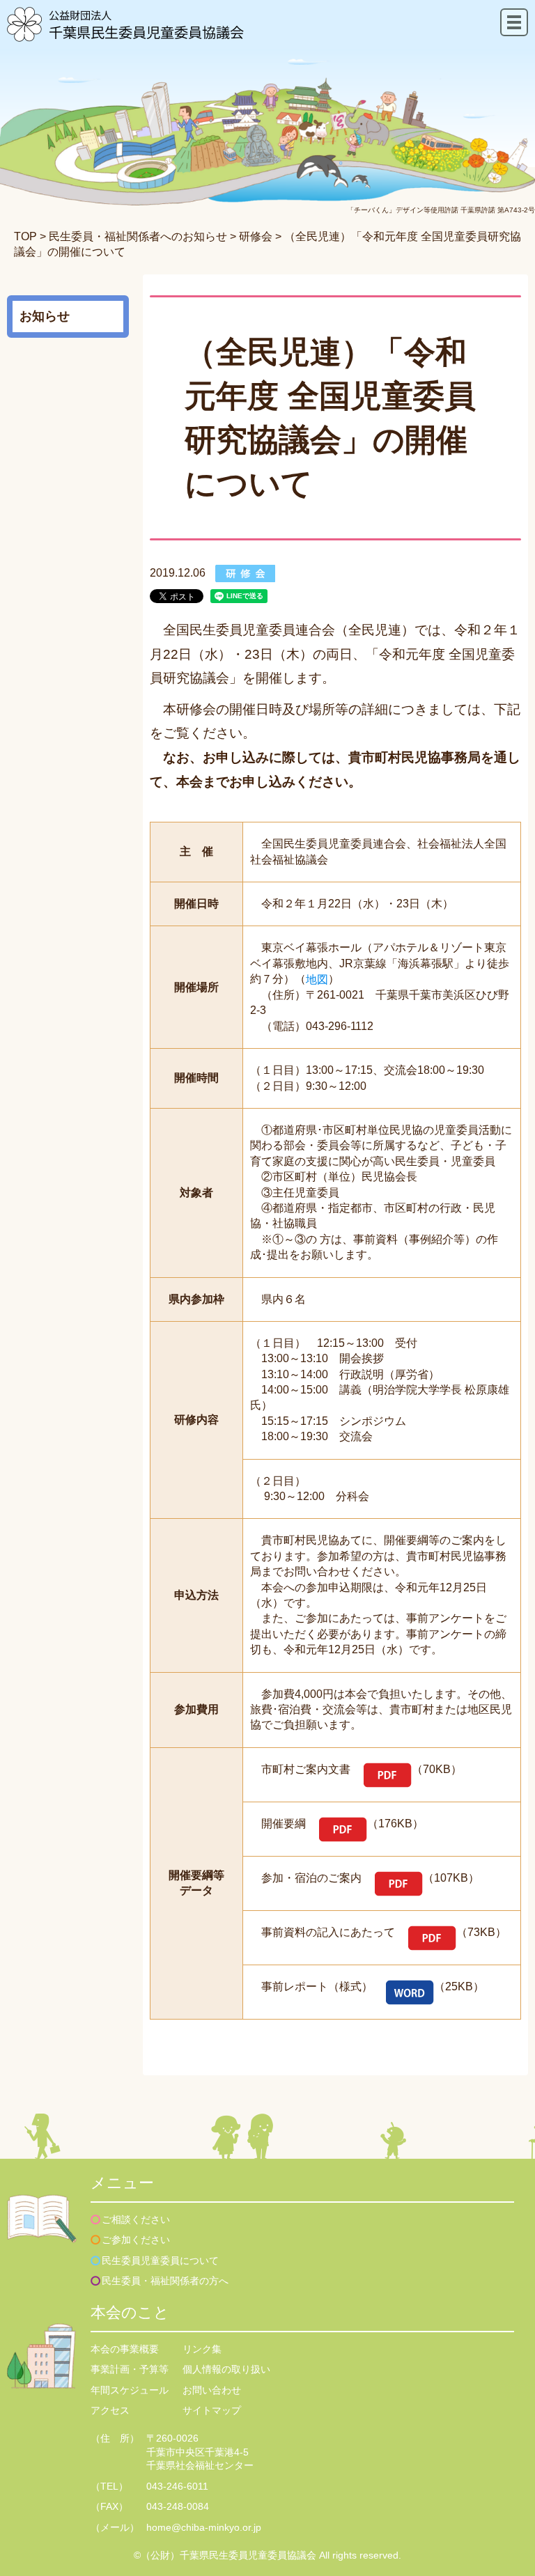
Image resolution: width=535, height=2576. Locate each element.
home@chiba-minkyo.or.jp (204, 2527)
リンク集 (202, 2349)
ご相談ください (136, 2219)
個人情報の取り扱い (226, 2369)
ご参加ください (136, 2240)
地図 (317, 979)
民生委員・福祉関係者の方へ (165, 2281)
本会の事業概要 (125, 2349)
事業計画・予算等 (130, 2369)
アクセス (110, 2410)
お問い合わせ (212, 2390)
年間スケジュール (130, 2390)
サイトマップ (212, 2410)
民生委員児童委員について (160, 2261)
